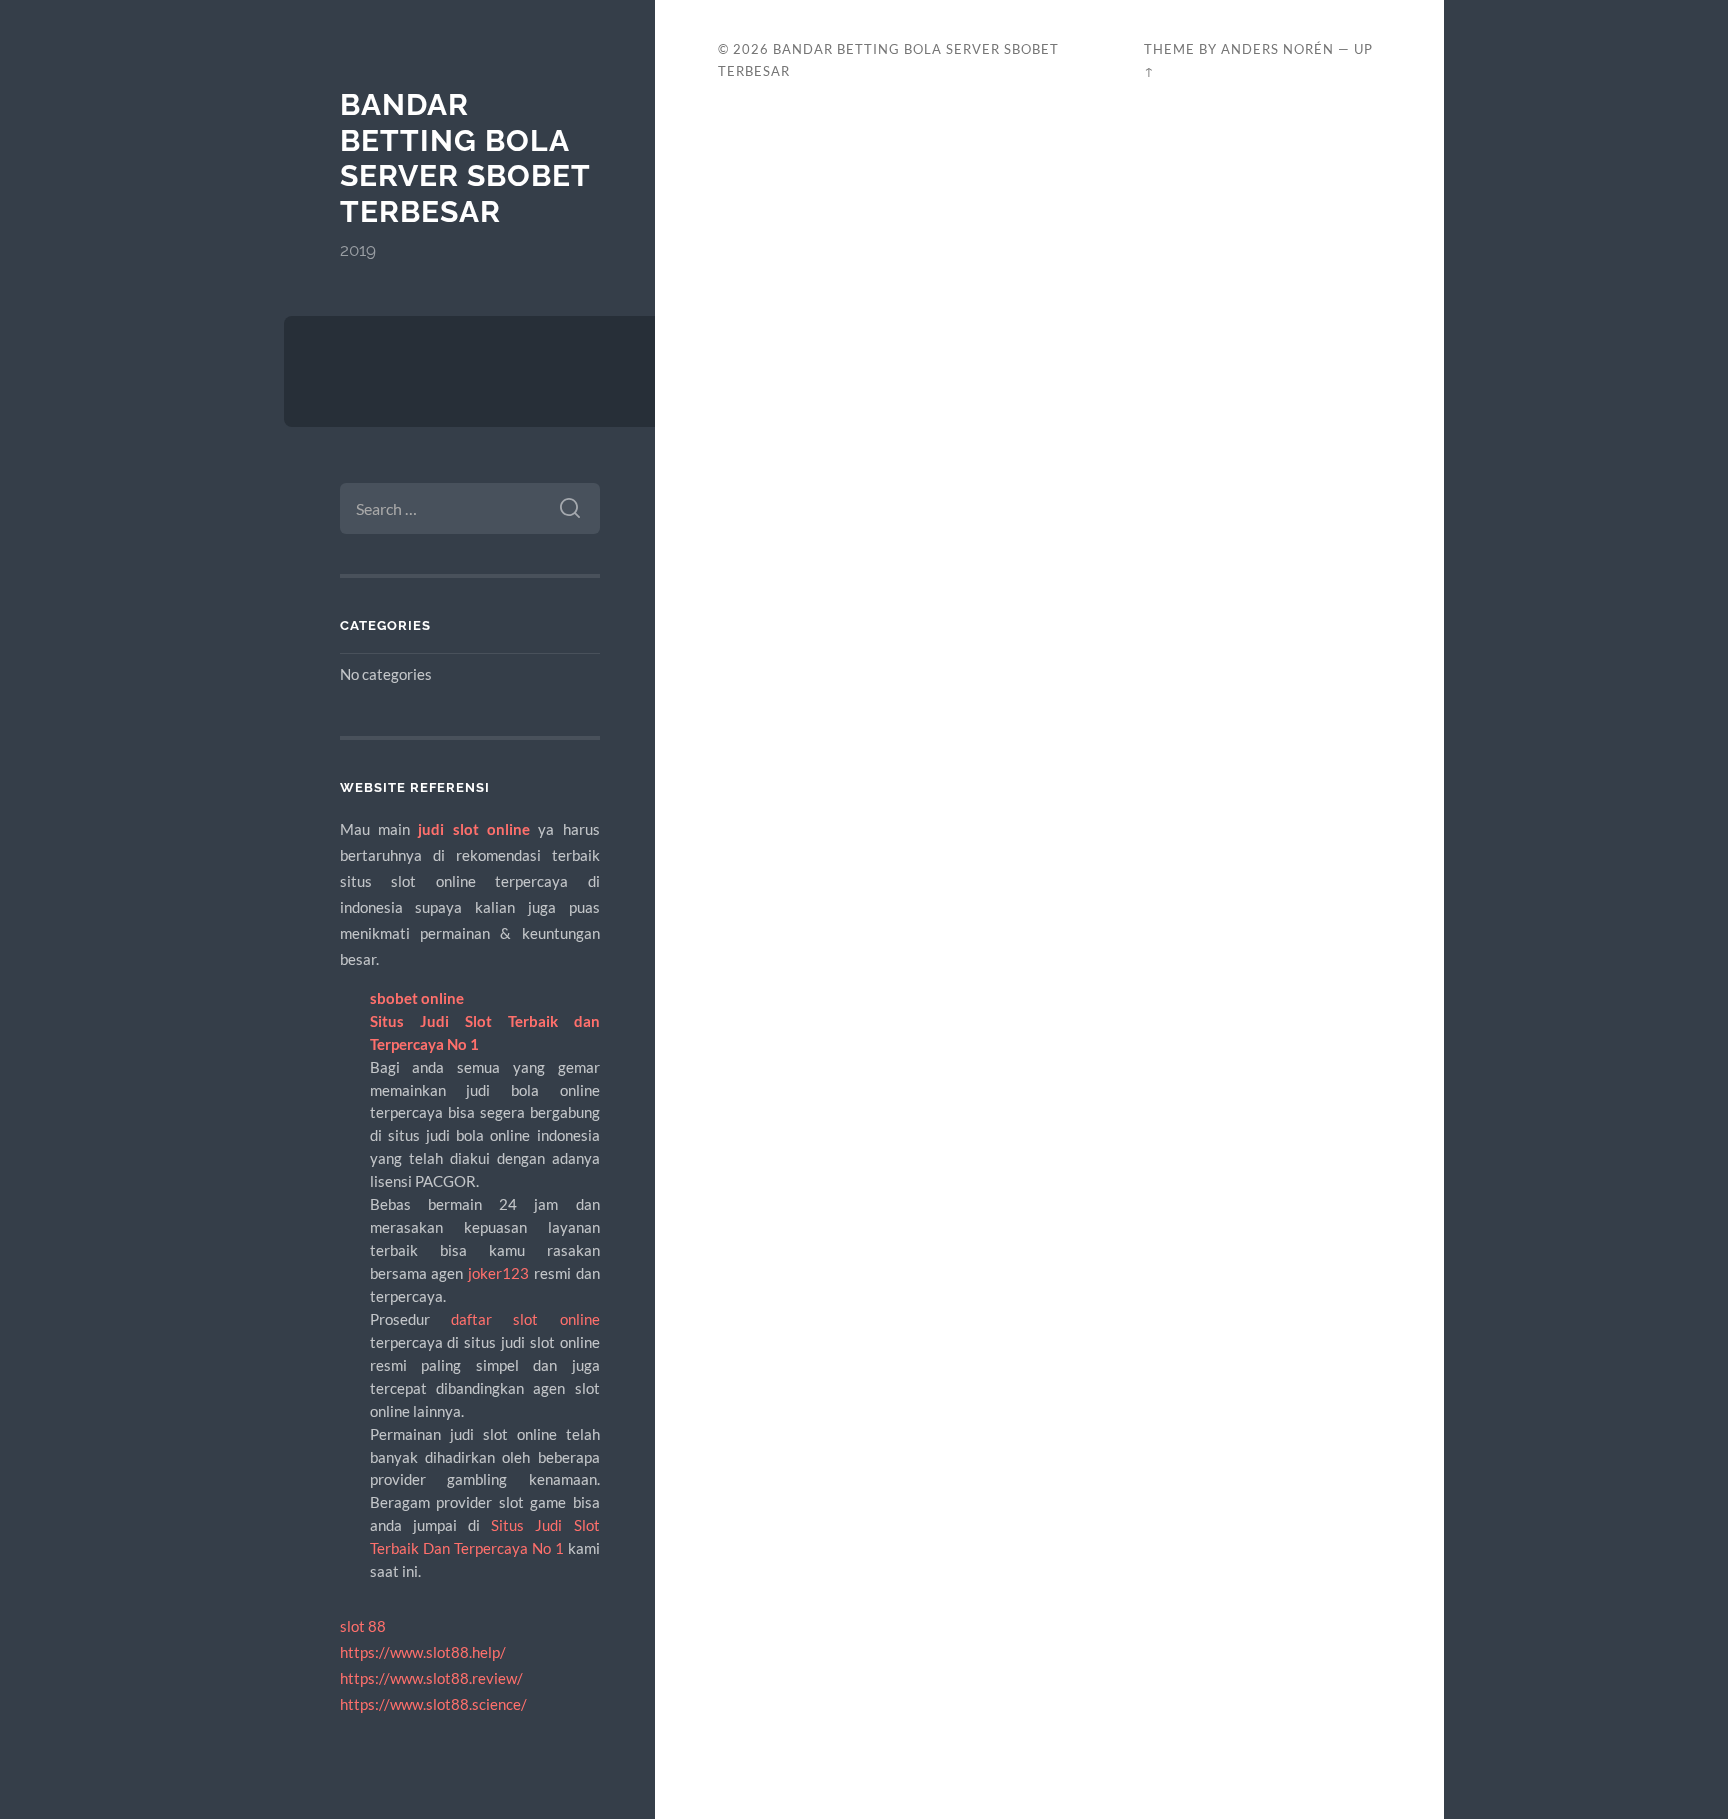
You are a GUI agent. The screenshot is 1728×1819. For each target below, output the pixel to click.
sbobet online (417, 998)
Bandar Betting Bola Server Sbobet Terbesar (465, 158)
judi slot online (474, 829)
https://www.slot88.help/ (423, 1652)
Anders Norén (1277, 49)
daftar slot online (525, 1319)
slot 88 (363, 1626)
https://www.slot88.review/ (431, 1678)
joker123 (498, 1273)
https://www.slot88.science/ (433, 1704)
